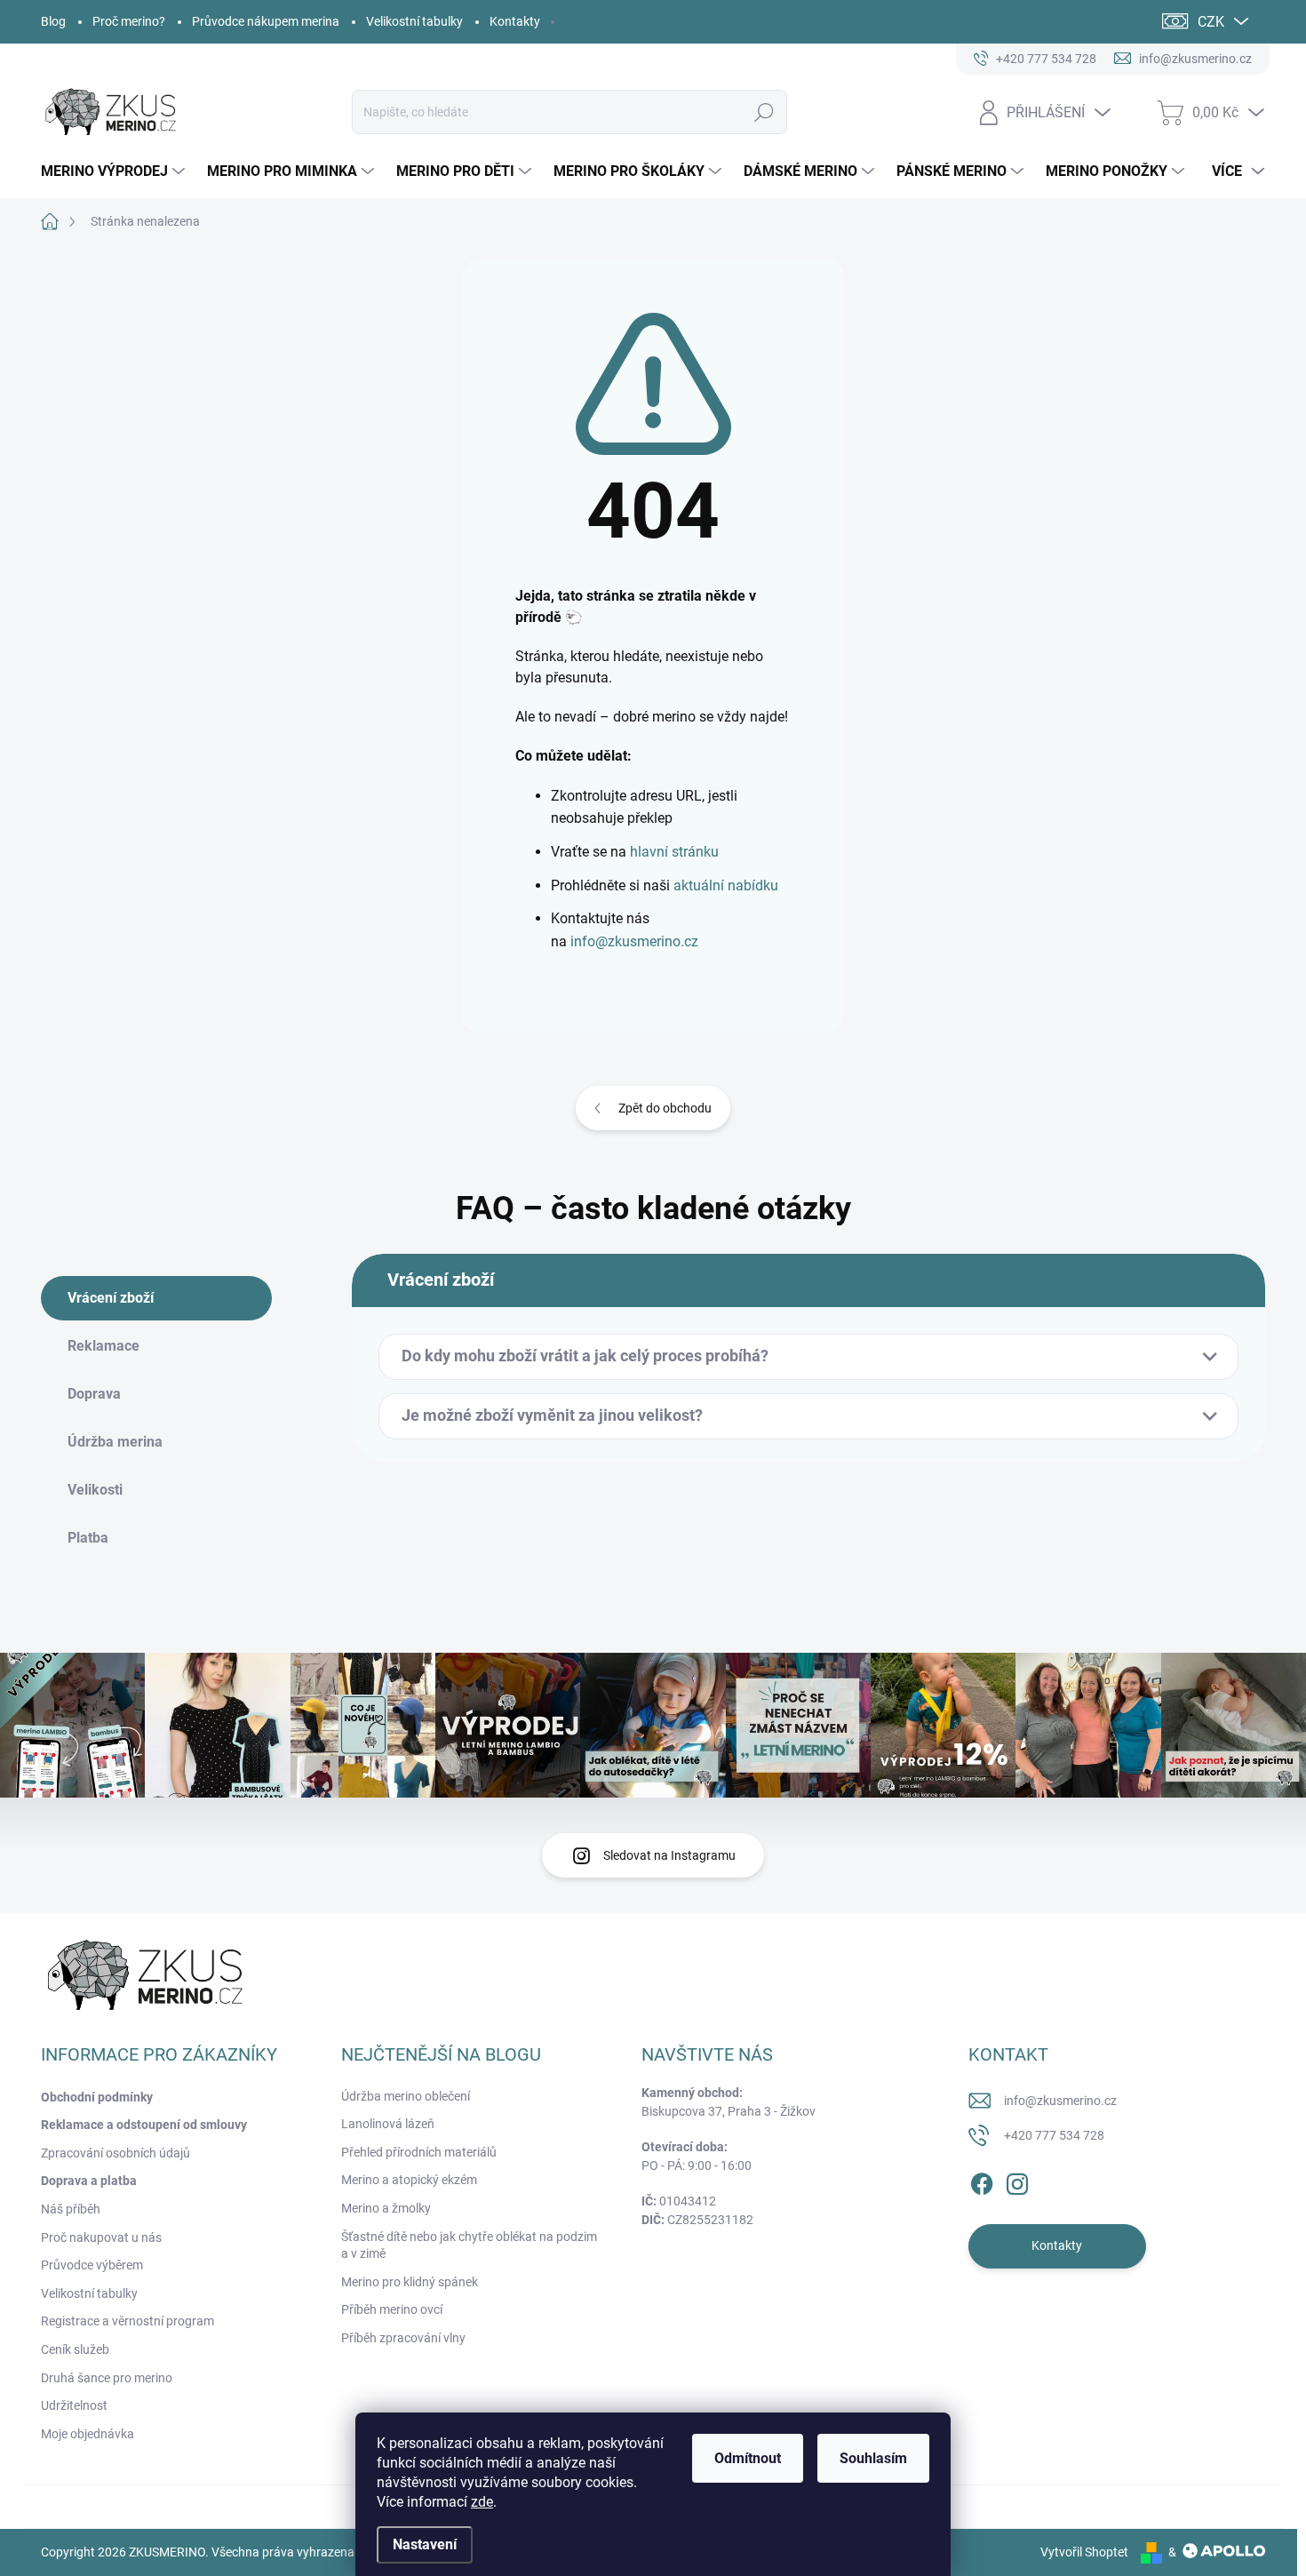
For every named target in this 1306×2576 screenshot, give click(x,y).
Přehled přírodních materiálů (419, 2152)
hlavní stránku (674, 852)
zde (482, 2502)
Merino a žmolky (386, 2208)
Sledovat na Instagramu (669, 1855)
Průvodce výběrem (92, 2265)
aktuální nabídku (726, 885)
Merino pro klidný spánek (410, 2282)
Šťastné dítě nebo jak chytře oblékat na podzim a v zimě (469, 2245)
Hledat (764, 112)
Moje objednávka (88, 2434)
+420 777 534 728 (1054, 2135)
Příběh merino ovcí (392, 2309)
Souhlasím (873, 2458)
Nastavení (425, 2544)
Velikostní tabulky (414, 21)
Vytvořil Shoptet (1084, 2552)
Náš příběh (71, 2209)
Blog (53, 21)
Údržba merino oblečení (406, 2096)
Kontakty (515, 21)
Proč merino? (129, 21)
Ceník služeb (75, 2349)
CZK (1211, 22)
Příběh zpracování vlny (403, 2338)
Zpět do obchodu (665, 1108)
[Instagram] (1017, 2181)
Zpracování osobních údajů (115, 2153)
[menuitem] (115, 171)
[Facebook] (982, 2181)
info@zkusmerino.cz (634, 941)
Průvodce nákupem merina (266, 21)
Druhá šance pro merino (107, 2378)
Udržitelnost (74, 2405)
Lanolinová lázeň (388, 2124)
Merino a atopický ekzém (409, 2180)
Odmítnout (748, 2458)
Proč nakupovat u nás (101, 2237)
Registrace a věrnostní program (127, 2321)
